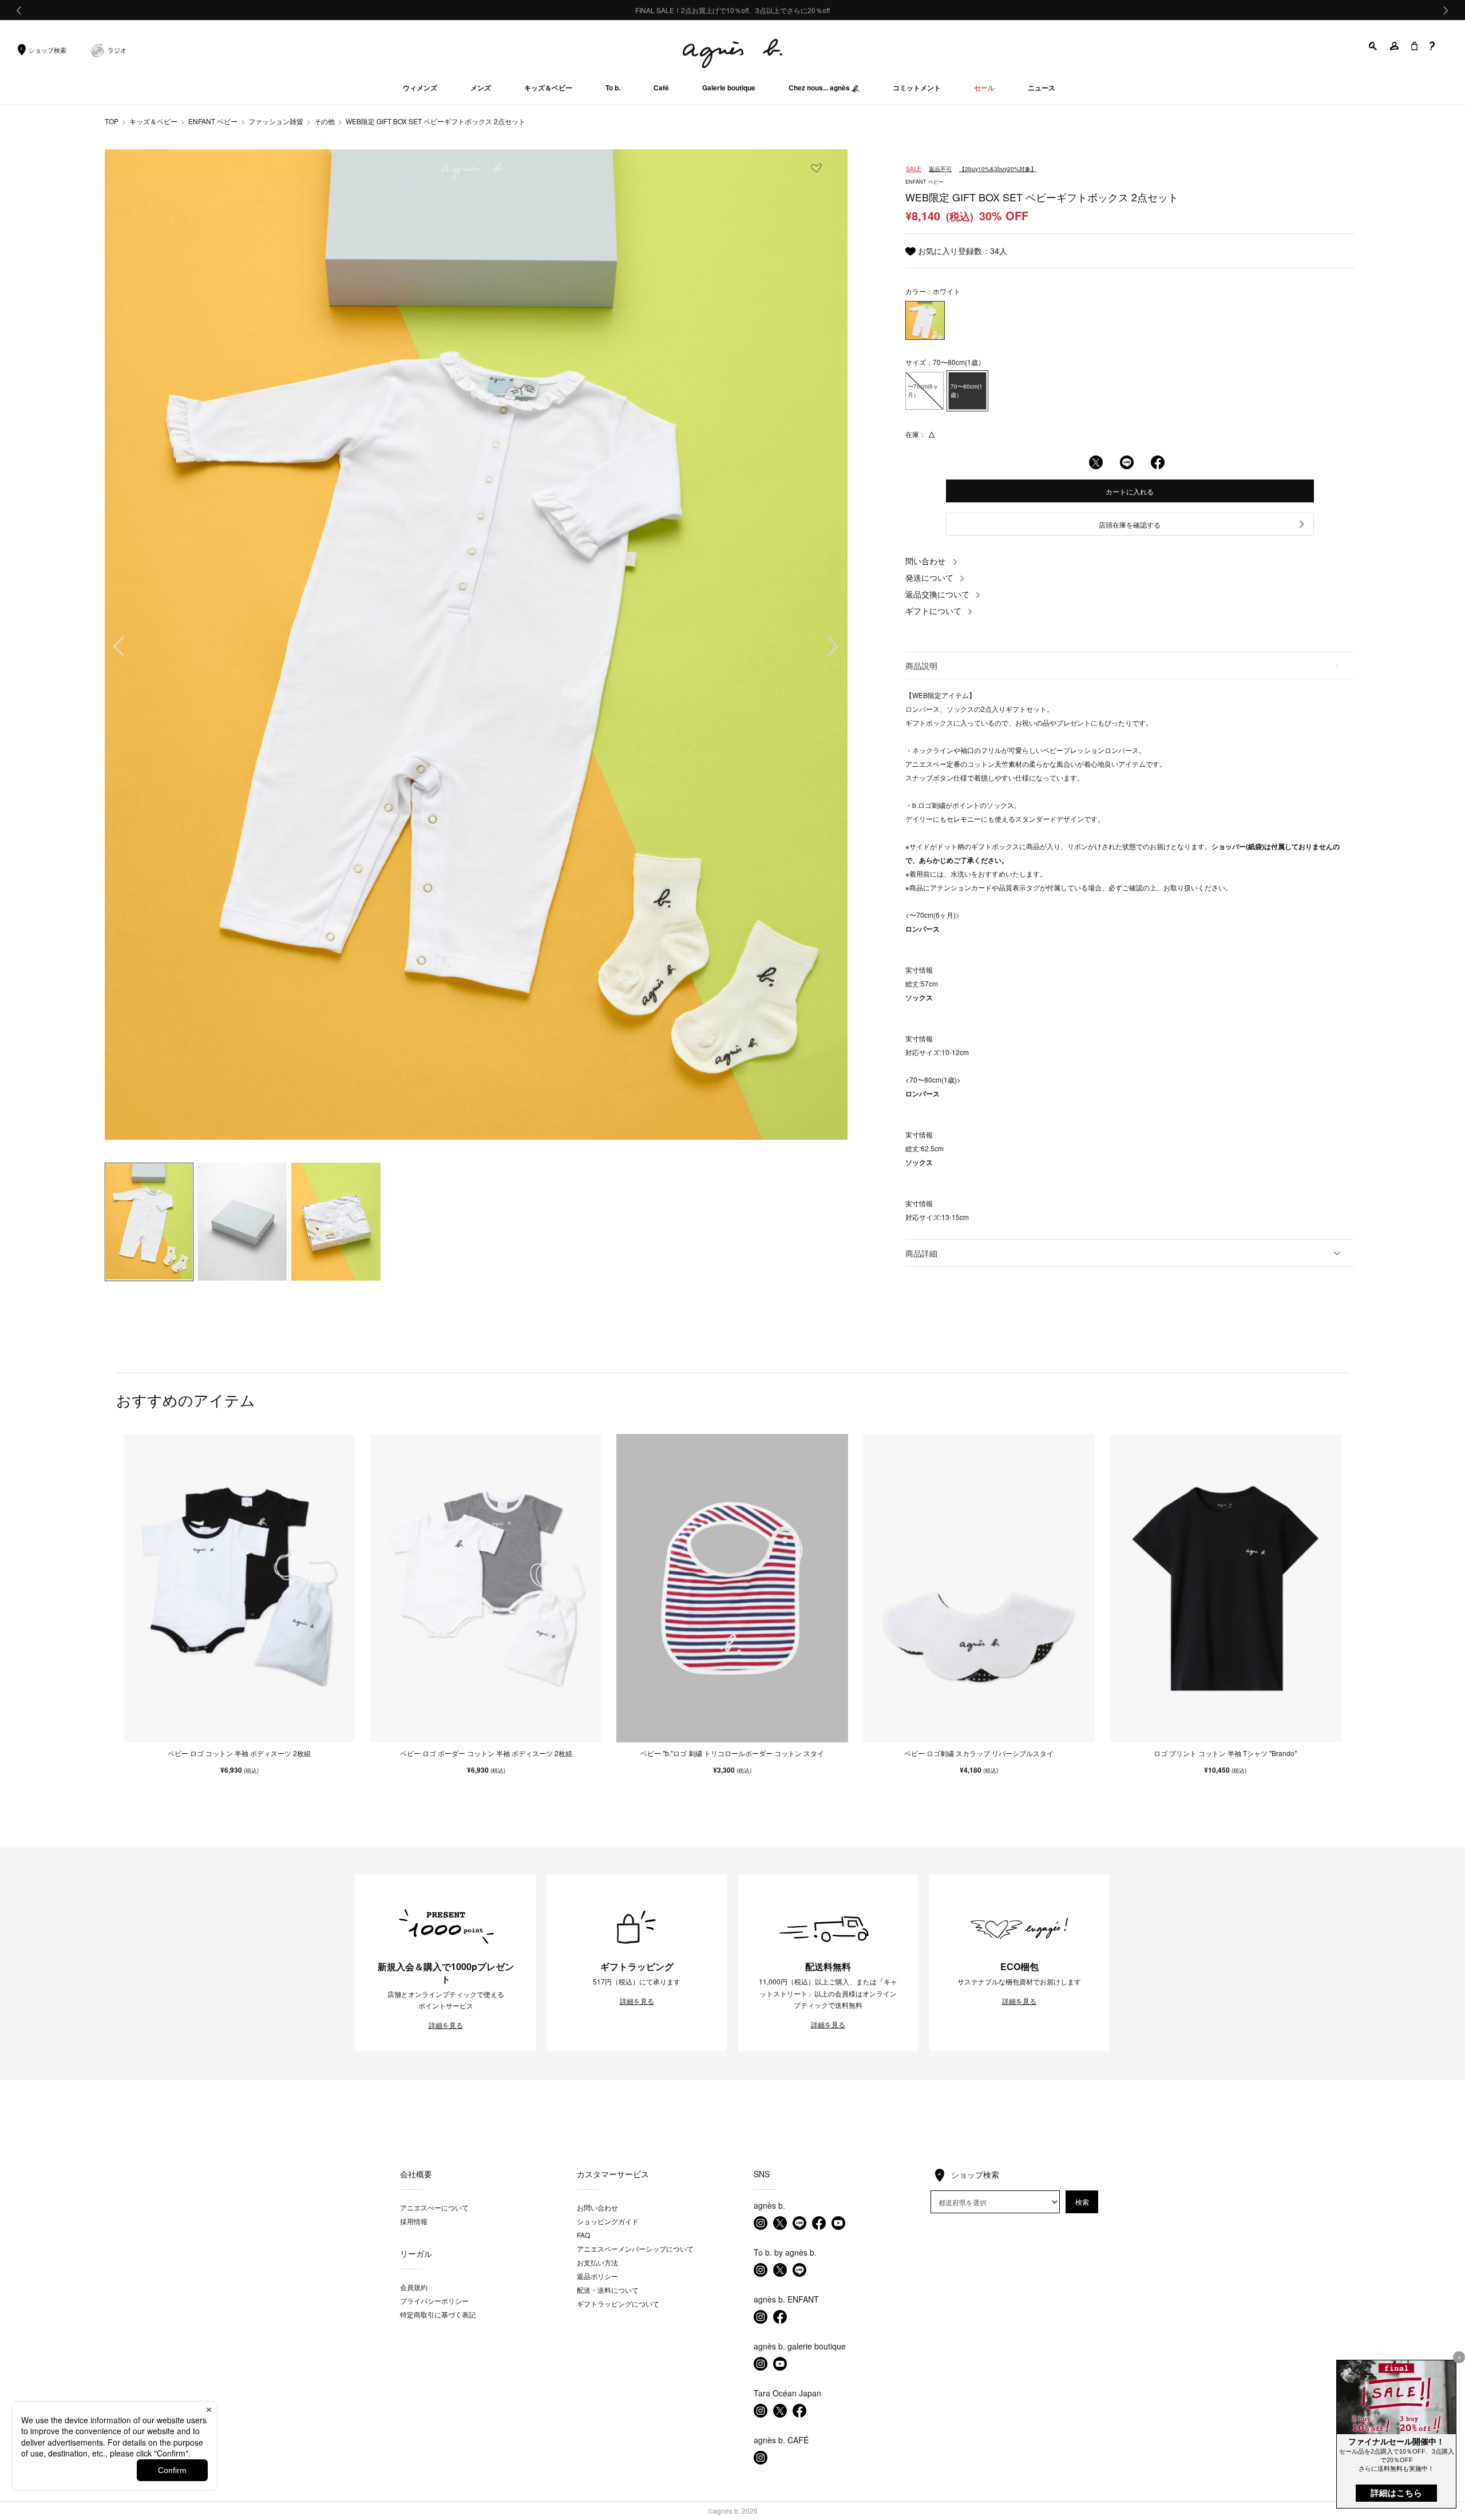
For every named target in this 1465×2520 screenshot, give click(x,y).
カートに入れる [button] (1130, 491)
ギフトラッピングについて (618, 2303)
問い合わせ (925, 561)
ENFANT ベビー (213, 121)
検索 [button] (1082, 2202)
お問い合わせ (597, 2207)
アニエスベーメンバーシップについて (635, 2248)
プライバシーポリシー (434, 2301)
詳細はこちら (1396, 2493)
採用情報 (414, 2221)
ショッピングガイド (608, 2221)
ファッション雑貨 (276, 121)
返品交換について (937, 594)
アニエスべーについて (434, 2207)
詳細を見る (446, 2025)
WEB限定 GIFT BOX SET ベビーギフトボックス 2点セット (435, 121)
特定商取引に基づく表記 (438, 2314)
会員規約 (414, 2287)
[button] (1373, 46)
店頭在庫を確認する (1130, 524)
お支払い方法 (597, 2262)
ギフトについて (933, 611)
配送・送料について (608, 2290)
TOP (112, 121)
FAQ (583, 2235)
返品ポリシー (597, 2276)
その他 (324, 121)
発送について (929, 577)
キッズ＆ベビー (153, 121)
